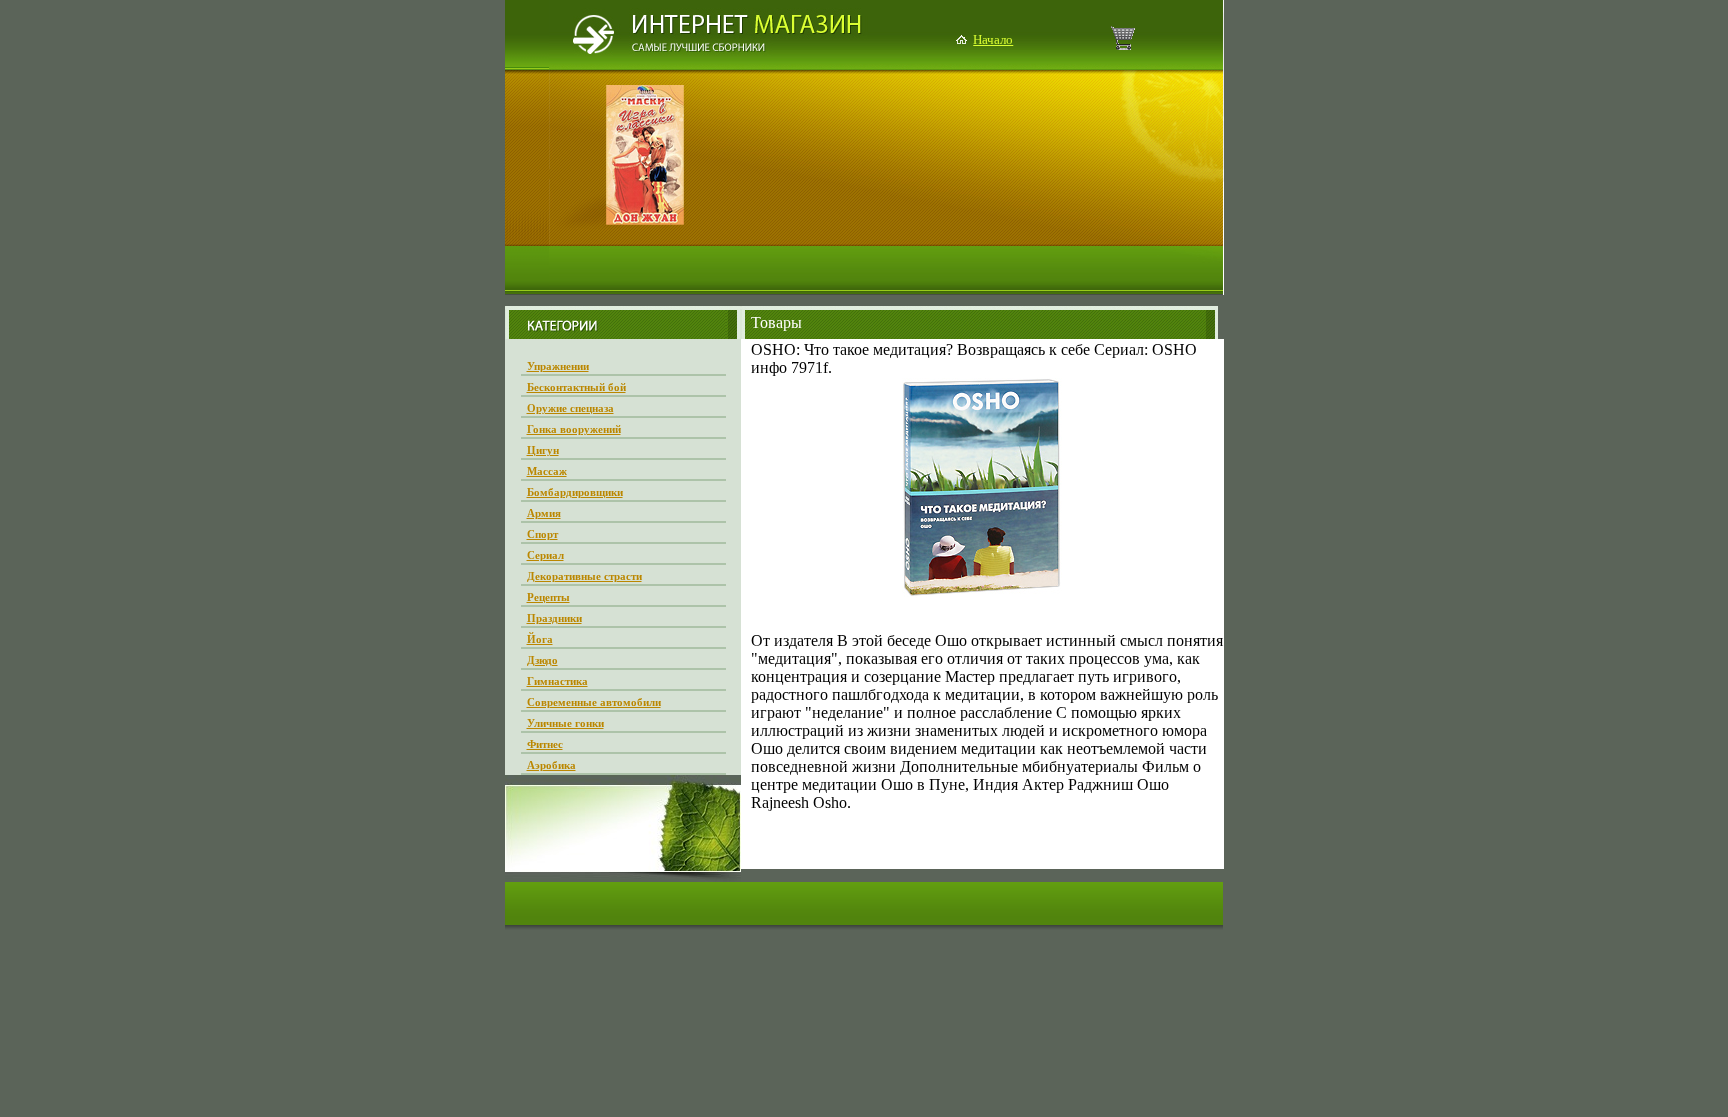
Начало (993, 39)
